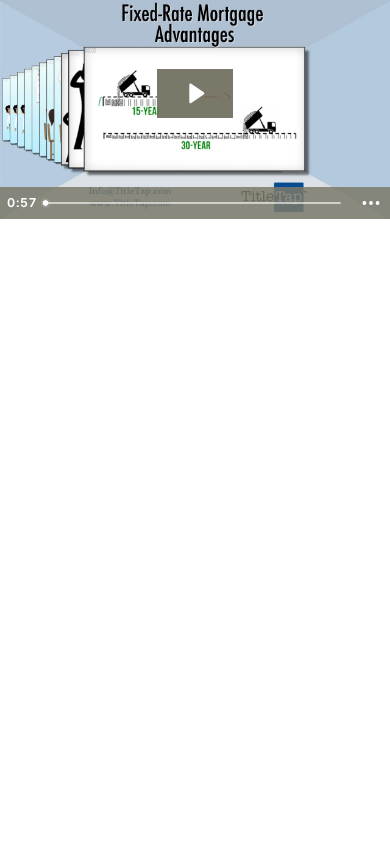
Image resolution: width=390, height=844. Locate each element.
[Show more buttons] (371, 203)
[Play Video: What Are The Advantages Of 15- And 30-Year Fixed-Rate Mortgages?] (195, 93)
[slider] (194, 203)
